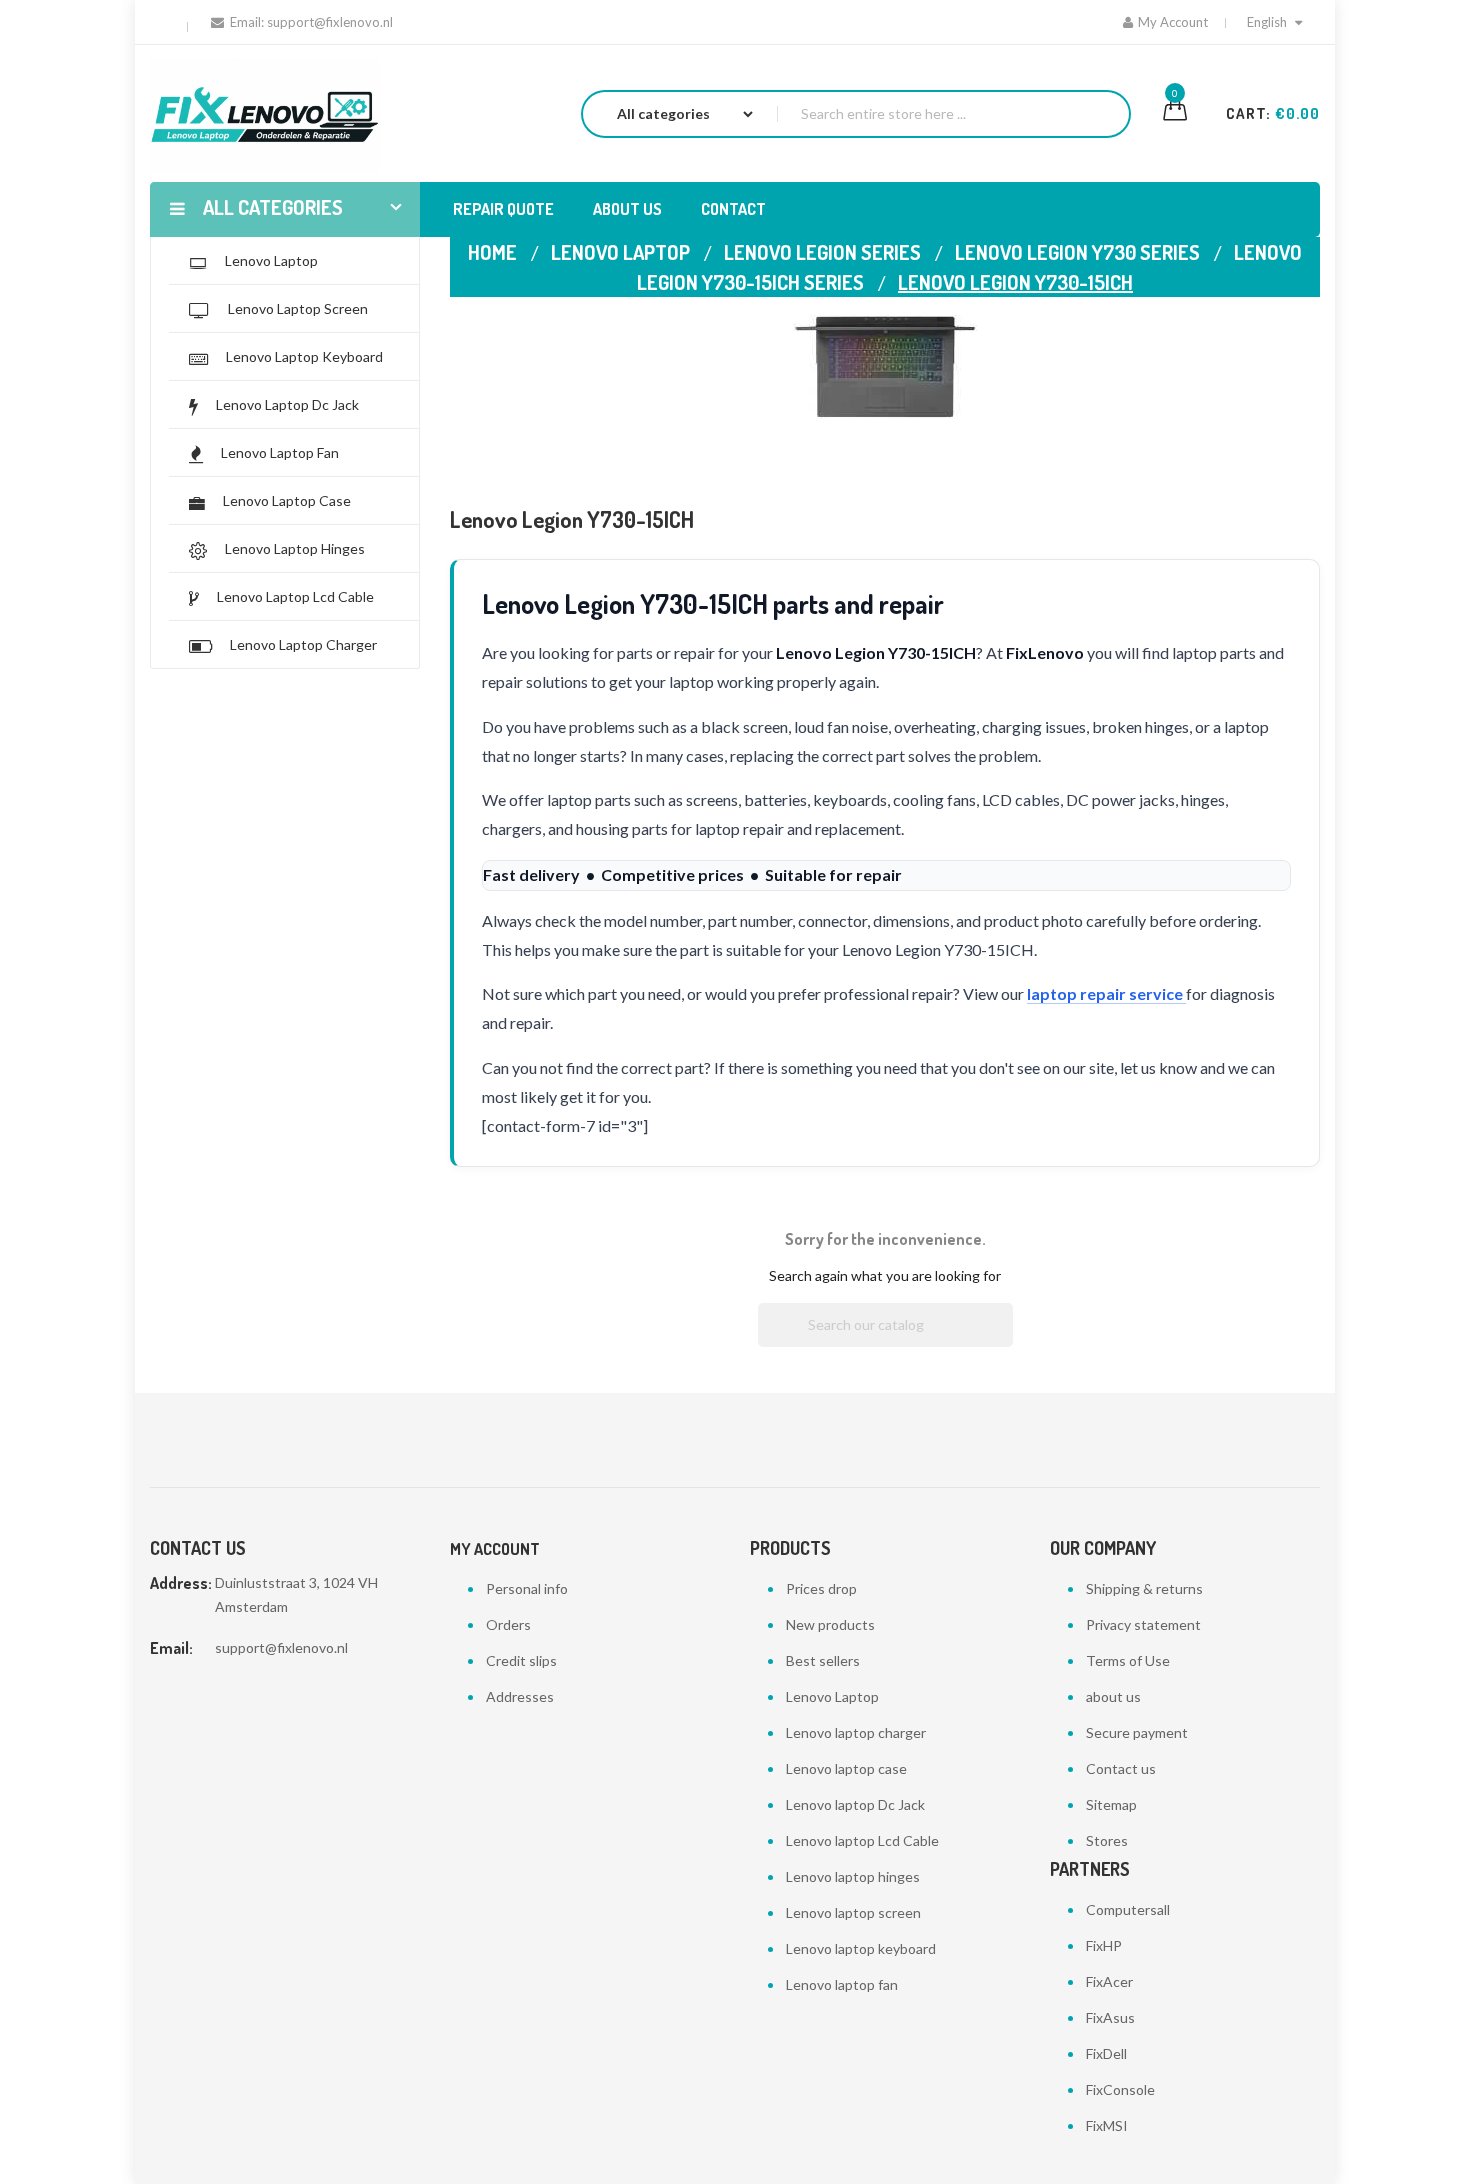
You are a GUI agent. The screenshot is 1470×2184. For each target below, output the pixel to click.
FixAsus (1110, 2017)
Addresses (520, 1696)
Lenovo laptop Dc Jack (855, 1804)
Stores (1107, 1840)
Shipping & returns (1144, 1588)
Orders (508, 1624)
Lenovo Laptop (832, 1696)
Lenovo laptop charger (856, 1732)
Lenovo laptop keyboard (861, 1948)
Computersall (1128, 1909)
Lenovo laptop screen (853, 1912)
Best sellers (823, 1660)
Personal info (527, 1588)
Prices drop (821, 1588)
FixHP (1104, 1945)
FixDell (1106, 2053)
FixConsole (1120, 2089)
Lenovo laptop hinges (853, 1876)
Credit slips (521, 1660)
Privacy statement (1143, 1624)
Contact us (1121, 1768)
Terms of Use (1128, 1660)
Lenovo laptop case (846, 1768)
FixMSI (1107, 2125)
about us (1113, 1696)
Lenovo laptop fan (842, 1984)
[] (1005, 1341)
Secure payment (1137, 1732)
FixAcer (1109, 1981)
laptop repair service (1106, 993)
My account (495, 1549)
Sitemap (1111, 1804)
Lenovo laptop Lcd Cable (862, 1840)
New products (830, 1624)
